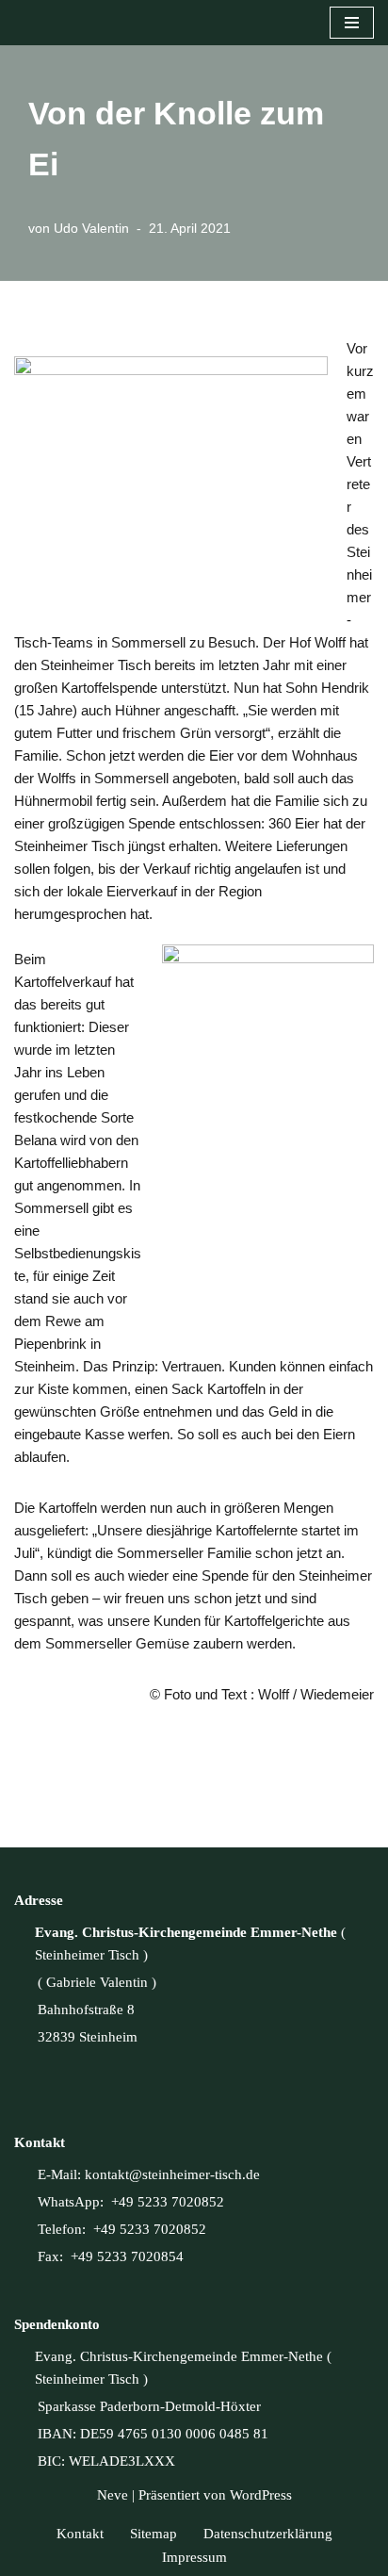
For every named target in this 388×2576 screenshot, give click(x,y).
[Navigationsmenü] (352, 23)
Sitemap (154, 2534)
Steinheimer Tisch (87, 1955)
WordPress (261, 2495)
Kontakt (80, 2534)
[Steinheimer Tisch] (19, 23)
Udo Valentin (91, 229)
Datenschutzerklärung (268, 2534)
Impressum (194, 2557)
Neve (113, 2495)
